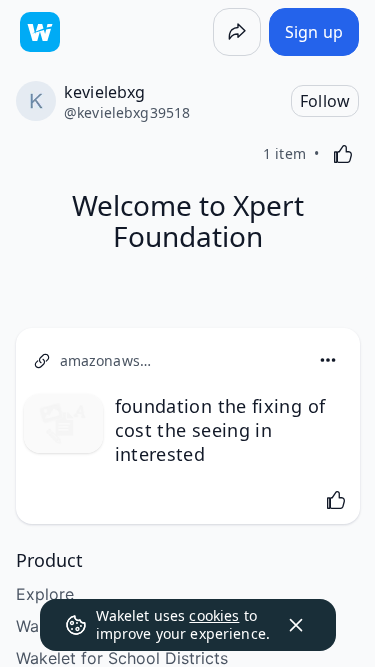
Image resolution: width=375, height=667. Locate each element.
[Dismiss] (296, 625)
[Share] (237, 32)
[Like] (343, 154)
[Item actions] (328, 360)
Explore (45, 594)
